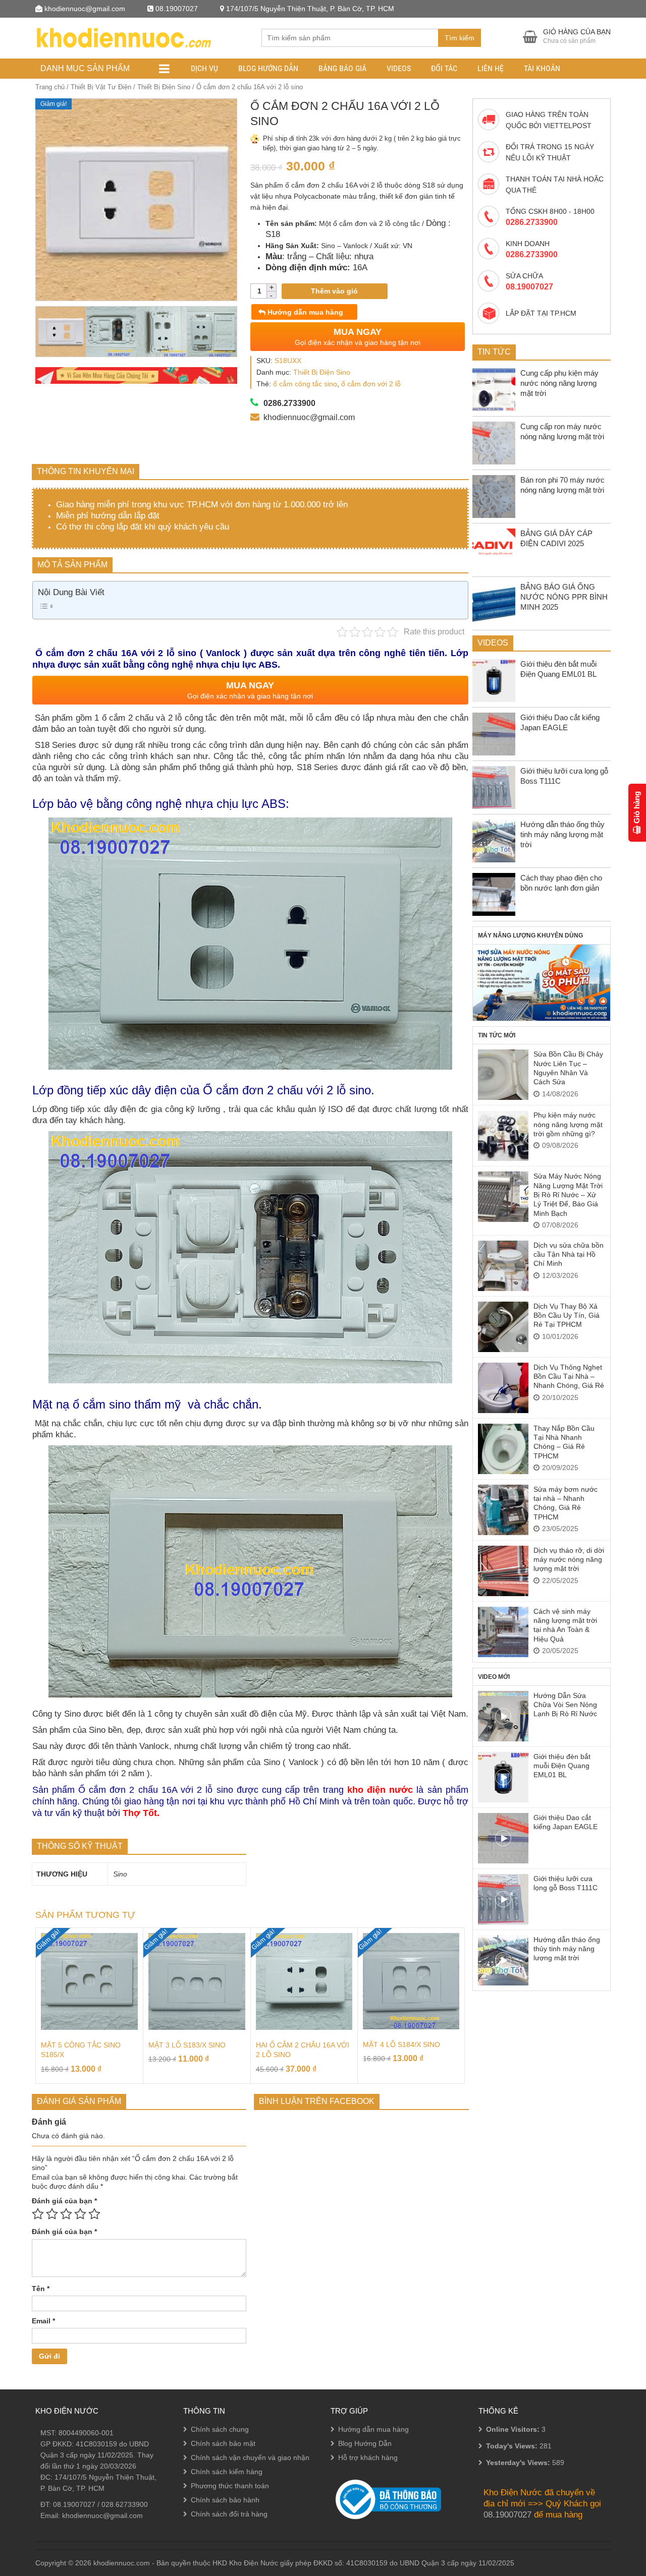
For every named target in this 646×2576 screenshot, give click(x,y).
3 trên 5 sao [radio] (66, 2214)
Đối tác (444, 68)
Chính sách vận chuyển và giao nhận (250, 2457)
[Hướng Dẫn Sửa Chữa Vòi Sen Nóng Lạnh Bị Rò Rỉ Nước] (503, 1716)
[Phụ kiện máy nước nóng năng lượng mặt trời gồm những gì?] (503, 1136)
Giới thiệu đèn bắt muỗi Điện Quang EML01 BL (562, 1766)
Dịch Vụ (204, 68)
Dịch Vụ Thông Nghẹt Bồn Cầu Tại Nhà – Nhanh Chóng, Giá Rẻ (569, 1377)
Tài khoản (542, 68)
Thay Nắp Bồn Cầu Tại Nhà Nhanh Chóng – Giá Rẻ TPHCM (564, 1442)
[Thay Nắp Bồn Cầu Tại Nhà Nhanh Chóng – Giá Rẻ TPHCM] (503, 1449)
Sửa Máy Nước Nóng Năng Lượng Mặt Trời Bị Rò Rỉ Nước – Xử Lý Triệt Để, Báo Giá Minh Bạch (568, 1195)
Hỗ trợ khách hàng (368, 2457)
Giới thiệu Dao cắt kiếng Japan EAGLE (566, 1822)
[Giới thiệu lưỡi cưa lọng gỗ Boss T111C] (503, 1899)
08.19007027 (74, 2504)
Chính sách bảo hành (225, 2500)
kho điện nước (380, 1790)
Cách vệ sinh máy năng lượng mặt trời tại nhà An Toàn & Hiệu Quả (565, 1625)
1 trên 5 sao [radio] (38, 2214)
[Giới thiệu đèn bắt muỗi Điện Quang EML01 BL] (503, 1777)
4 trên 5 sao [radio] (80, 2214)
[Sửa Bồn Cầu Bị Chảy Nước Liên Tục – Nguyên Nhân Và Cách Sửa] (503, 1075)
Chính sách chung (220, 2429)
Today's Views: (513, 2446)
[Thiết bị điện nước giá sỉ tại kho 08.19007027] (123, 37)
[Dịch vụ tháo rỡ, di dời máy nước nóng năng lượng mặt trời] (503, 1571)
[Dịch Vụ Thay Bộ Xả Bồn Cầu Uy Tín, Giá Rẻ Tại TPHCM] (503, 1327)
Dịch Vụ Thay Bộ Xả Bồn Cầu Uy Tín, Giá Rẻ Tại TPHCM (567, 1315)
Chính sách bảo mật (223, 2443)
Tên (41, 2289)
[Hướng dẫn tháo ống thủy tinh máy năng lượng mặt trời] (503, 1960)
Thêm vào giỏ (334, 291)
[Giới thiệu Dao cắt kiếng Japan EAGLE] (503, 1838)
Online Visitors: (514, 2429)
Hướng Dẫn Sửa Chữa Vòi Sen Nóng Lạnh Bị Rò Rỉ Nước (565, 1705)
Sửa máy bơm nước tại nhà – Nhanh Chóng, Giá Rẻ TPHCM (566, 1503)
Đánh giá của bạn (64, 2201)
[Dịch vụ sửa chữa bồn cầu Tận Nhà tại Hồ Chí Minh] (503, 1266)
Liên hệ (491, 68)
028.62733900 (125, 2504)
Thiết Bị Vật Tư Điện (101, 87)
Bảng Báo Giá (342, 68)
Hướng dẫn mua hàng (304, 312)
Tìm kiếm (460, 38)
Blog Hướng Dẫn (268, 68)
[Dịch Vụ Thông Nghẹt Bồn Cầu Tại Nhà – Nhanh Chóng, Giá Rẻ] (503, 1388)
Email (43, 2321)
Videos (399, 68)
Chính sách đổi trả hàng (229, 2514)
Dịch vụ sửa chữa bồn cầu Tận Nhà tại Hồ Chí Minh (569, 1254)
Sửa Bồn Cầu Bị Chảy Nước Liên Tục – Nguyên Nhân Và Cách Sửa (568, 1068)
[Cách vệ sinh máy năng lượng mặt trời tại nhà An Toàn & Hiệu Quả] (503, 1632)
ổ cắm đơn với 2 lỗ (371, 384)
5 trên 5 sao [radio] (94, 2214)
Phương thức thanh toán (230, 2486)
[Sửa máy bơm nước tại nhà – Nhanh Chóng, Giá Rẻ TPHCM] (503, 1510)
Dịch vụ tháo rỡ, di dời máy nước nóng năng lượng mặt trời (569, 1560)
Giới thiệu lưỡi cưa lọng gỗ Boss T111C (566, 1883)
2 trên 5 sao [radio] (52, 2214)
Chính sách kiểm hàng (227, 2472)
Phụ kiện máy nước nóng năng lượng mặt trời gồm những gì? (568, 1124)
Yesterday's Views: (519, 2463)
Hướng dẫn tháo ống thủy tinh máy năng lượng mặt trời (567, 1949)
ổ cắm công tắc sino (305, 384)
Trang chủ (50, 87)
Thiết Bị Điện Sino (164, 87)
